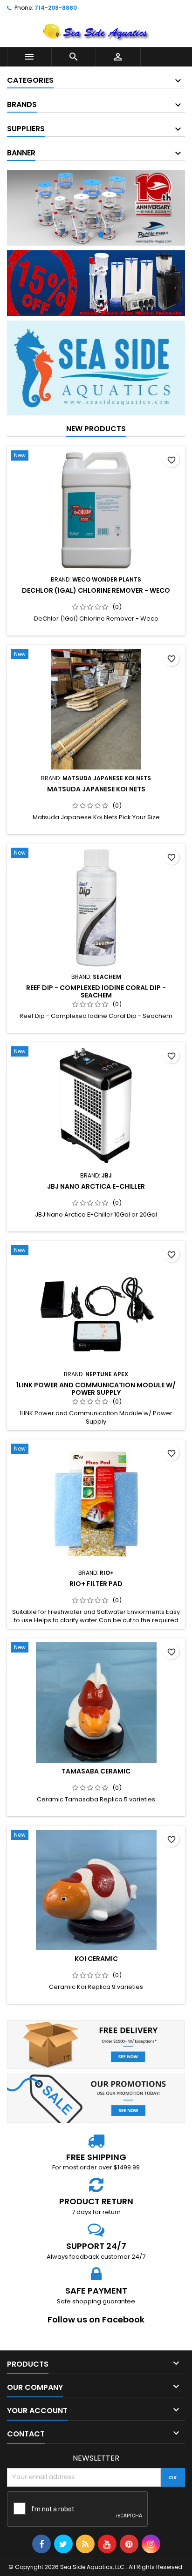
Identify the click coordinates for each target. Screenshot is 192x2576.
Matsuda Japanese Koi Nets (96, 789)
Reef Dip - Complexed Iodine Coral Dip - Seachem (96, 991)
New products (96, 429)
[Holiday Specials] (96, 283)
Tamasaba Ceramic (96, 1771)
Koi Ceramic (96, 1959)
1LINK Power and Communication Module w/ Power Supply (96, 1389)
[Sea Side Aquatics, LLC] (96, 208)
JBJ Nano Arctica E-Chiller (96, 1186)
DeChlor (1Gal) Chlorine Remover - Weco (96, 590)
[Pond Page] (96, 368)
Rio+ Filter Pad (96, 1584)
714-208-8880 (56, 8)
